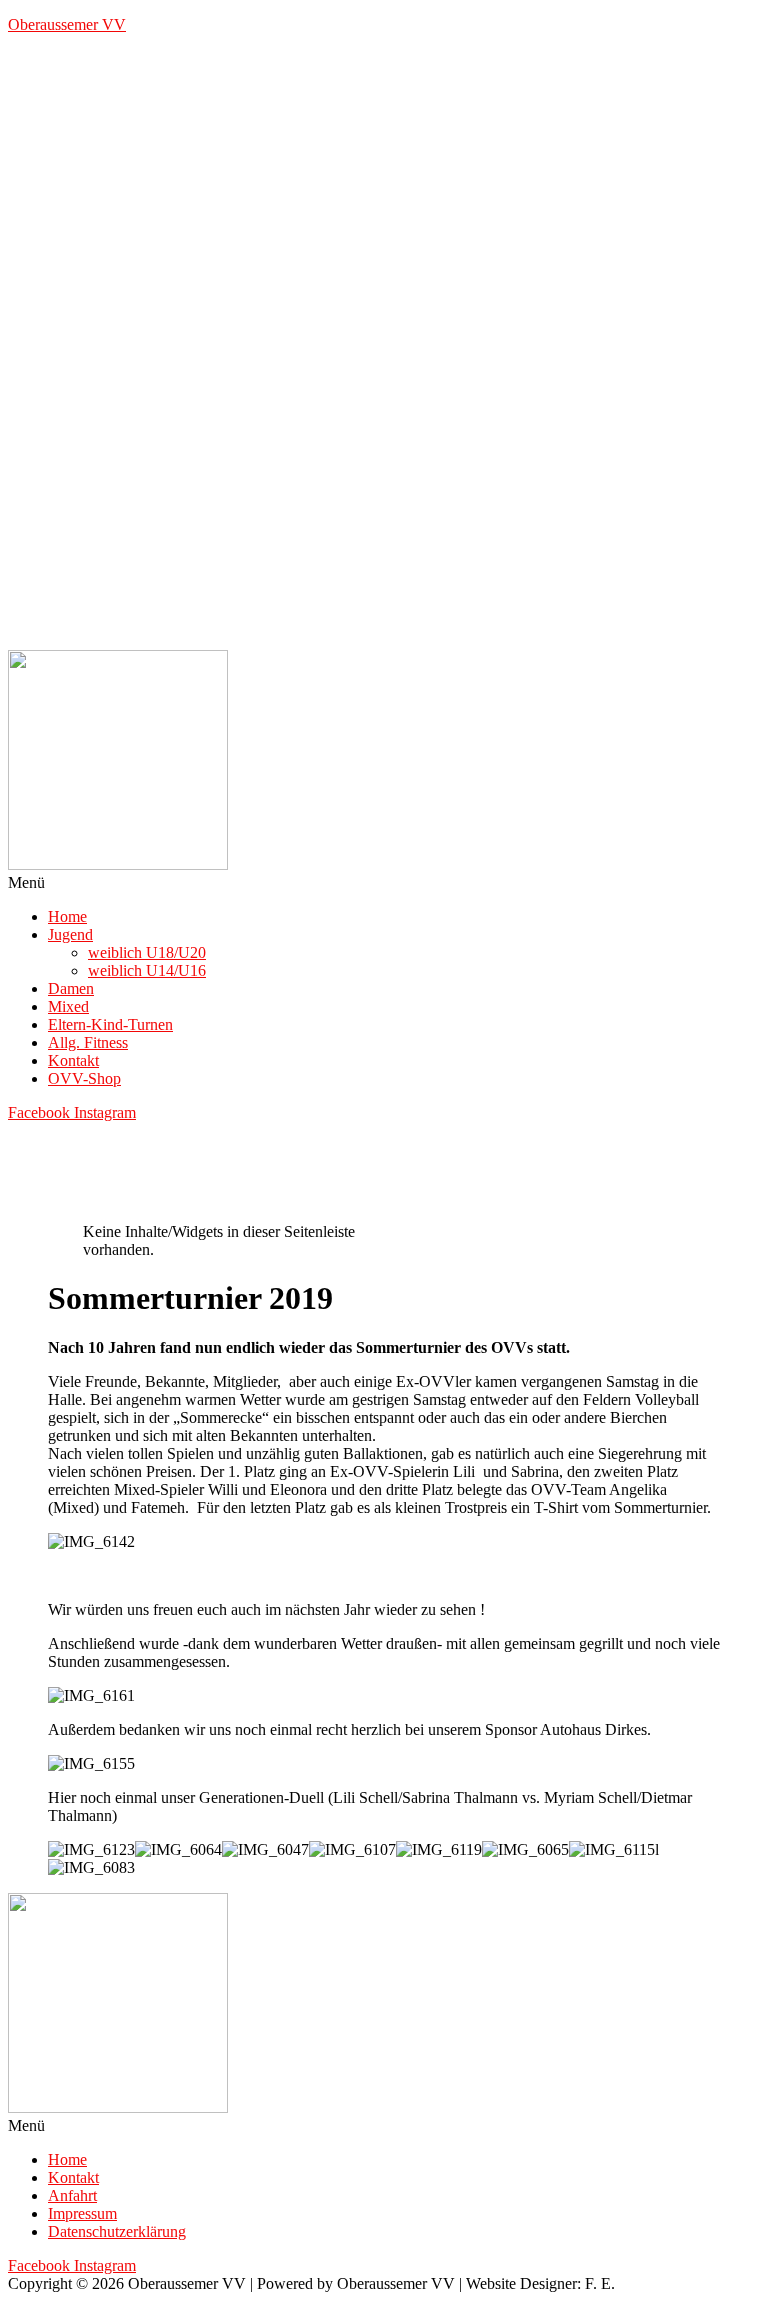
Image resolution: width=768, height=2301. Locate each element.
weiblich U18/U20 (147, 952)
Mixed (68, 1006)
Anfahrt (72, 2195)
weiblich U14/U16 (147, 970)
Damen (71, 988)
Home (67, 916)
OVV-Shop (84, 1078)
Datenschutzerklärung (117, 2231)
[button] (384, 883)
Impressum (82, 2213)
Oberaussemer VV (67, 24)
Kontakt (73, 1060)
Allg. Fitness (88, 1042)
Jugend (70, 934)
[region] (384, 350)
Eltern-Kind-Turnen (110, 1024)
